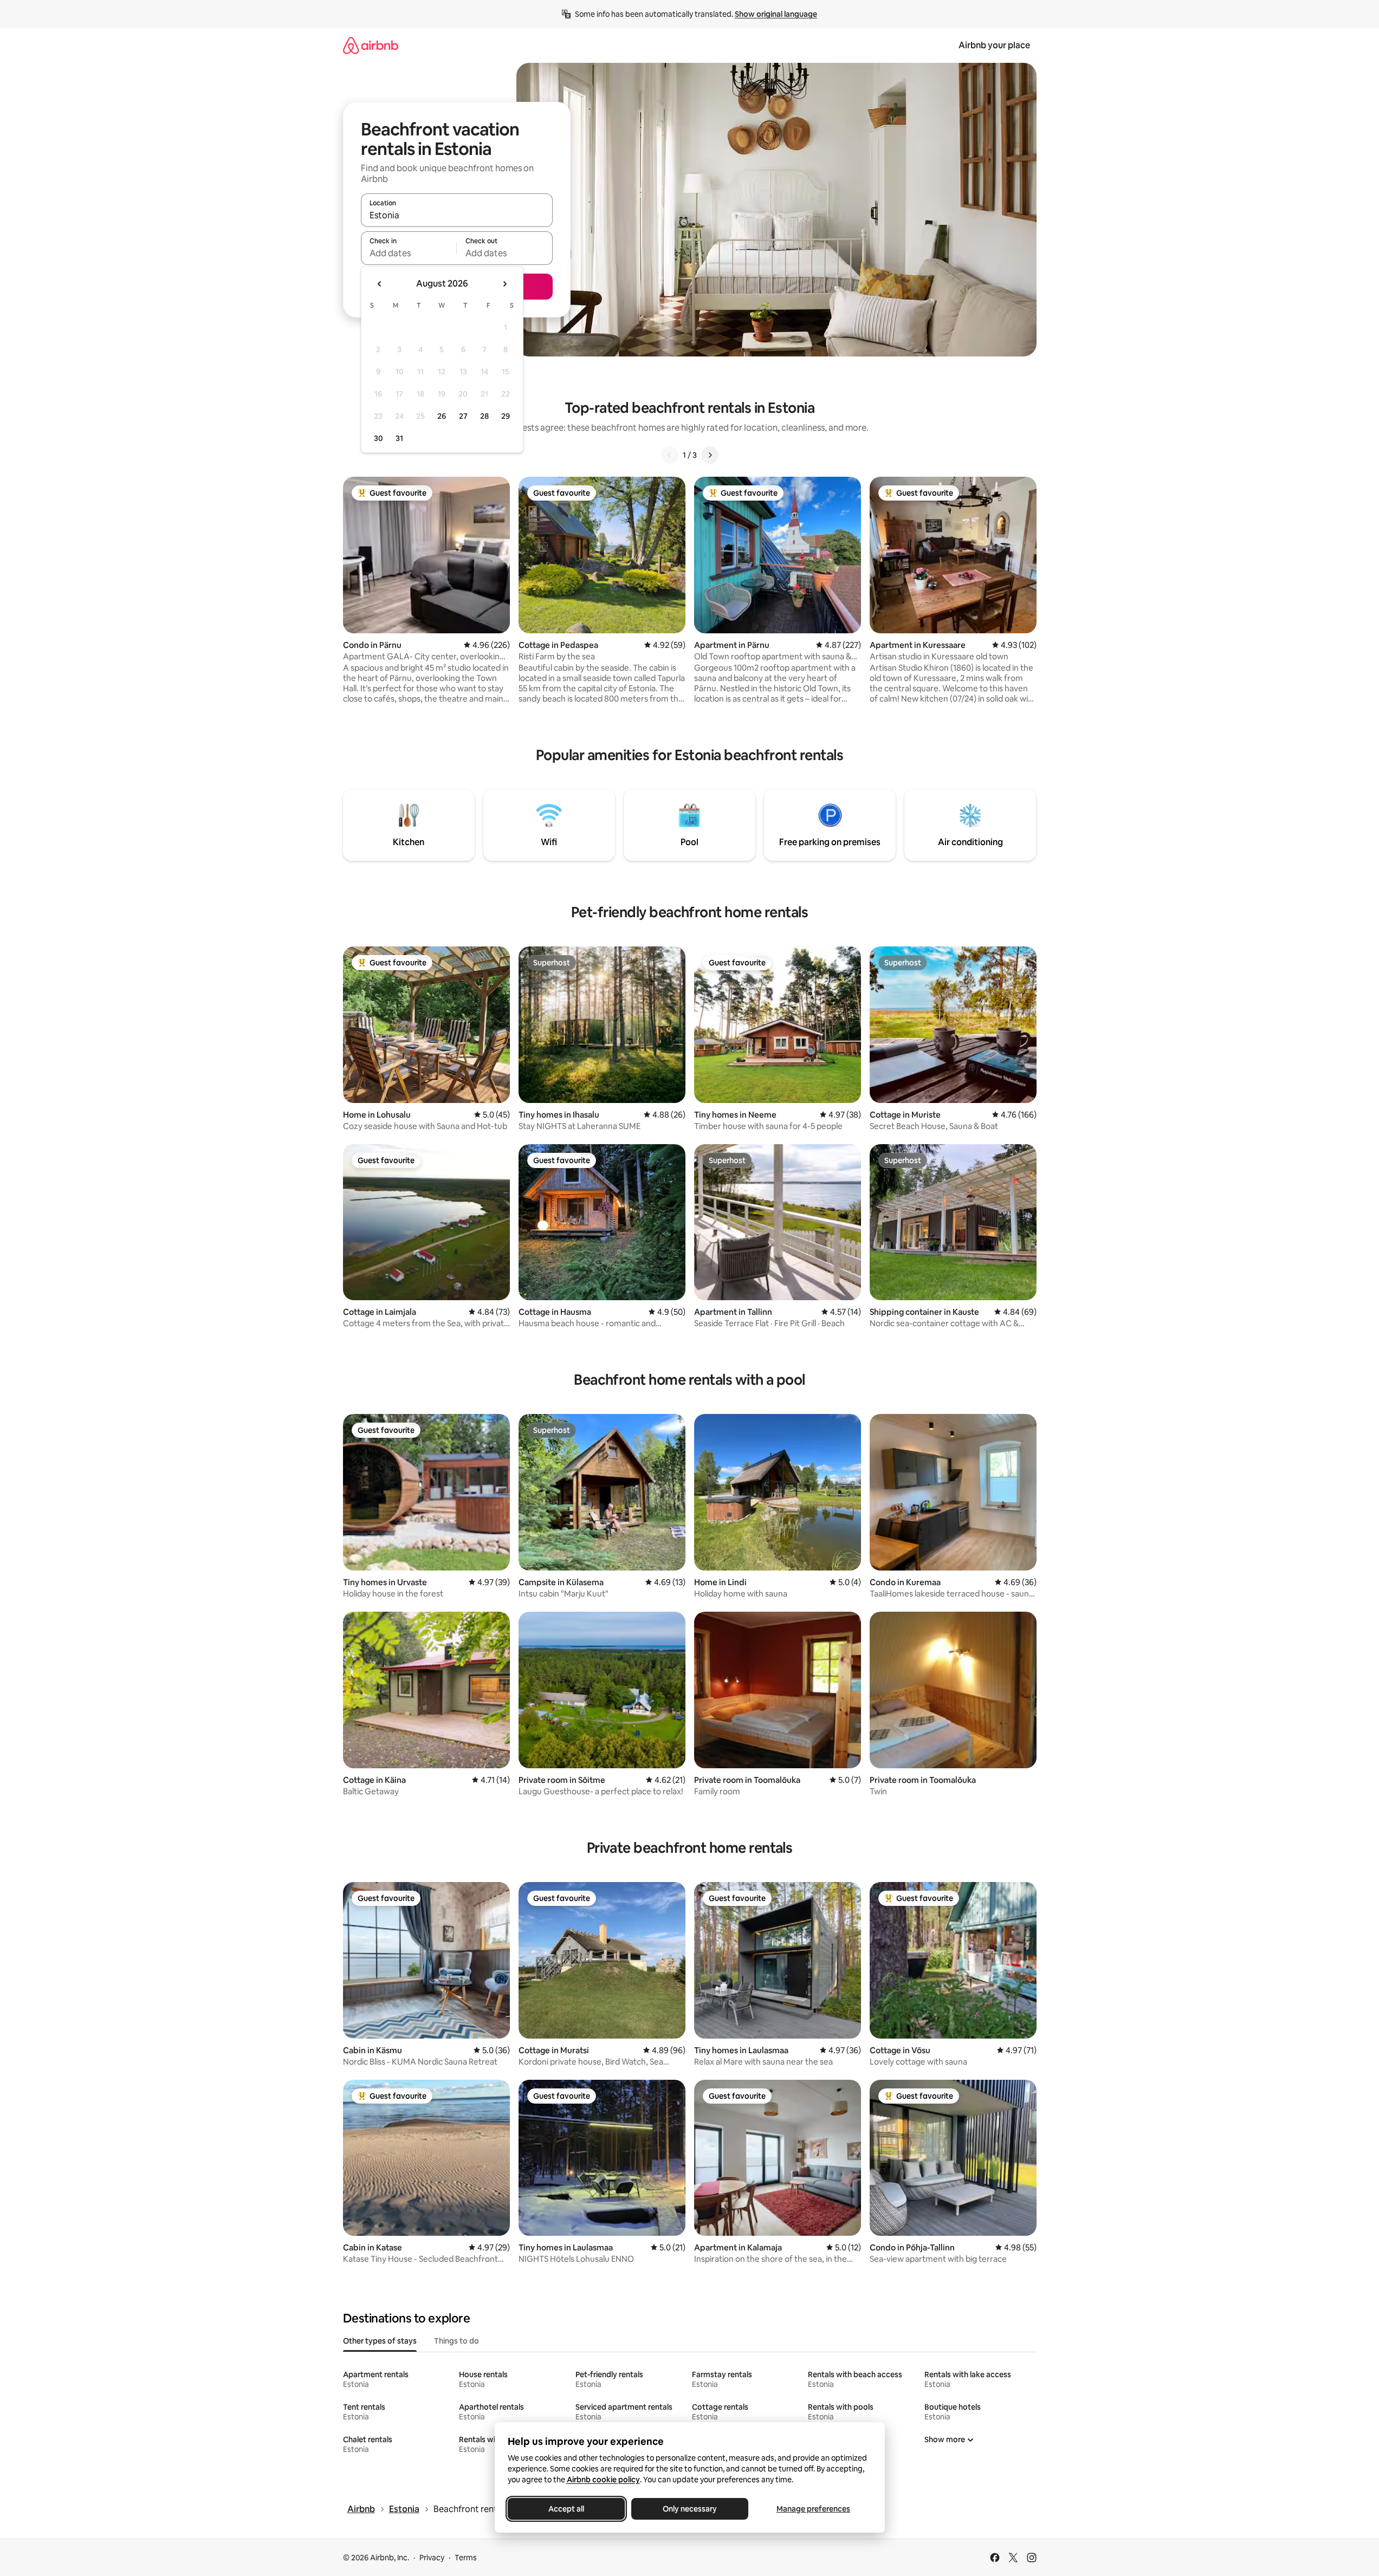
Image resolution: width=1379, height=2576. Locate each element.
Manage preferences (813, 2509)
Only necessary (690, 2509)
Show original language (776, 14)
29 (506, 416)
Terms (466, 2558)
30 (378, 438)
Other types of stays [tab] (380, 2341)
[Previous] (670, 455)
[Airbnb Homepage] (371, 45)
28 (484, 416)
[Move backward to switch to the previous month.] (380, 284)
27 (463, 416)
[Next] (710, 455)
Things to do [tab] (457, 2341)
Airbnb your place (994, 45)
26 (442, 416)
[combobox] (457, 215)
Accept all (566, 2509)
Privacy (432, 2558)
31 (399, 438)
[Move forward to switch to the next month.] (504, 284)
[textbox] (409, 253)
